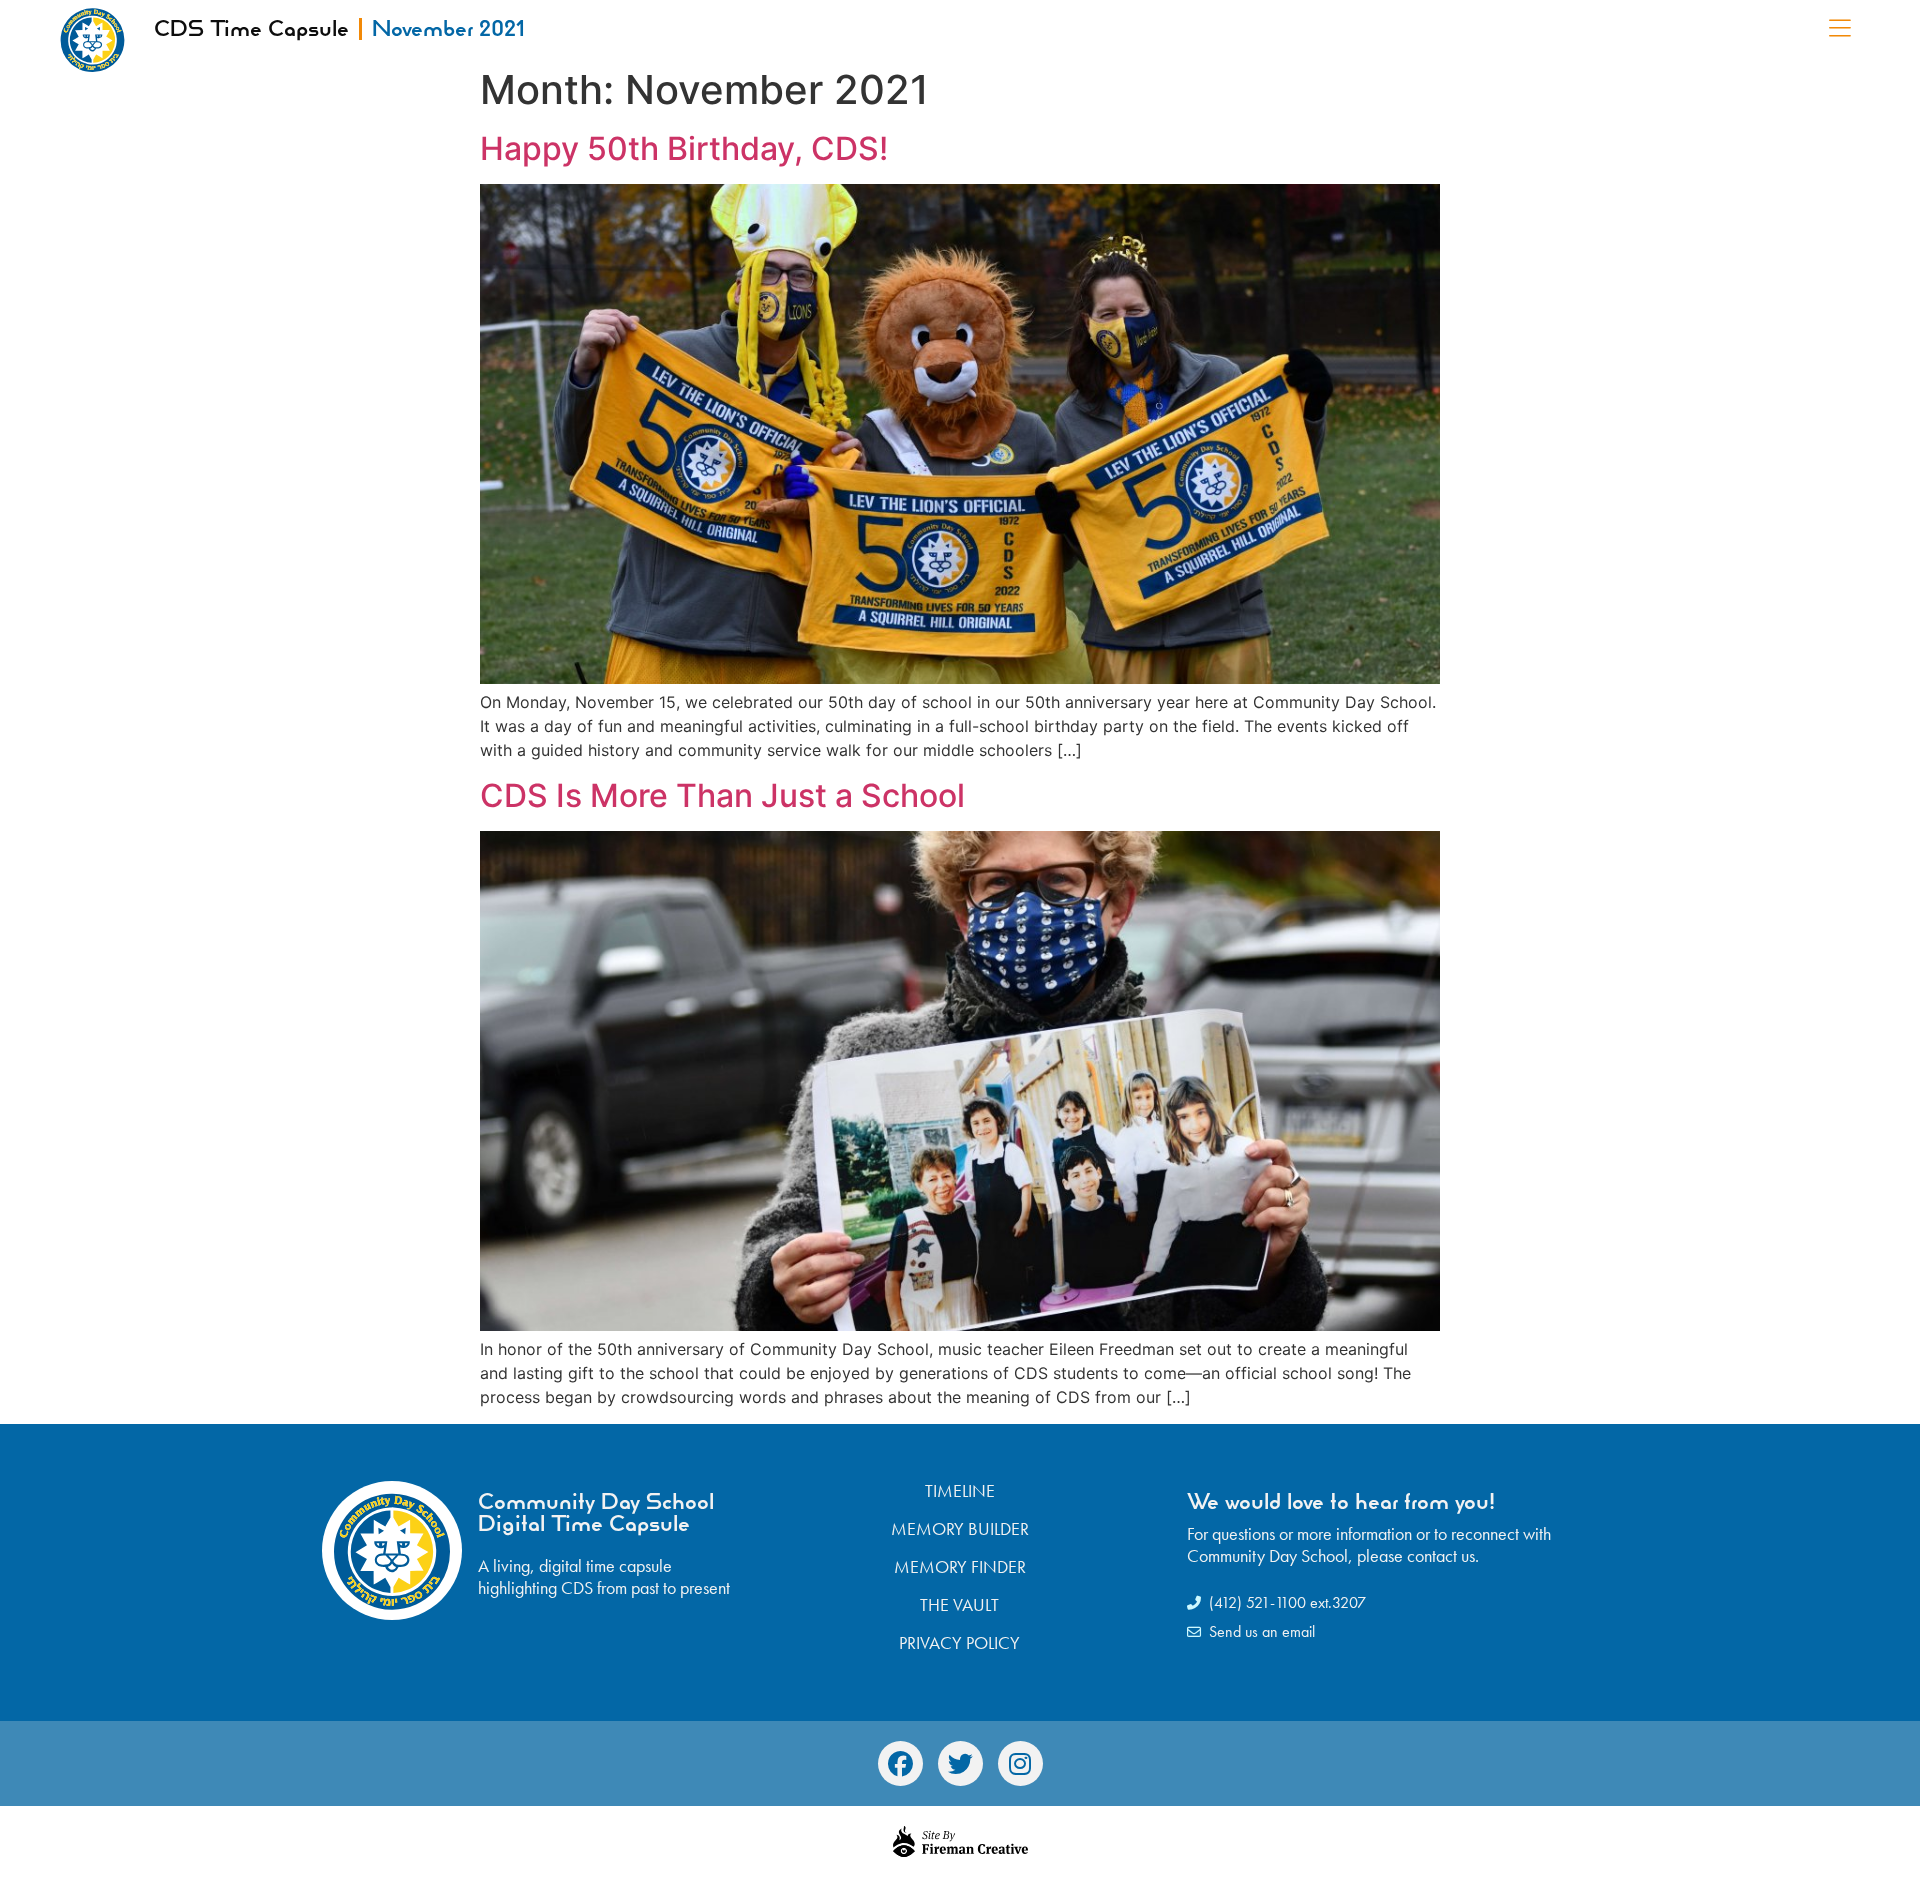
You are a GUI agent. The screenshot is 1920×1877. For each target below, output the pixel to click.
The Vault (959, 1605)
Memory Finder (960, 1567)
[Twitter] (960, 1763)
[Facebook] (900, 1763)
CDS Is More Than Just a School (722, 795)
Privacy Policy (959, 1643)
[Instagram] (1020, 1763)
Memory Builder (960, 1529)
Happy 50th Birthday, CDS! (684, 148)
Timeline (960, 1491)
